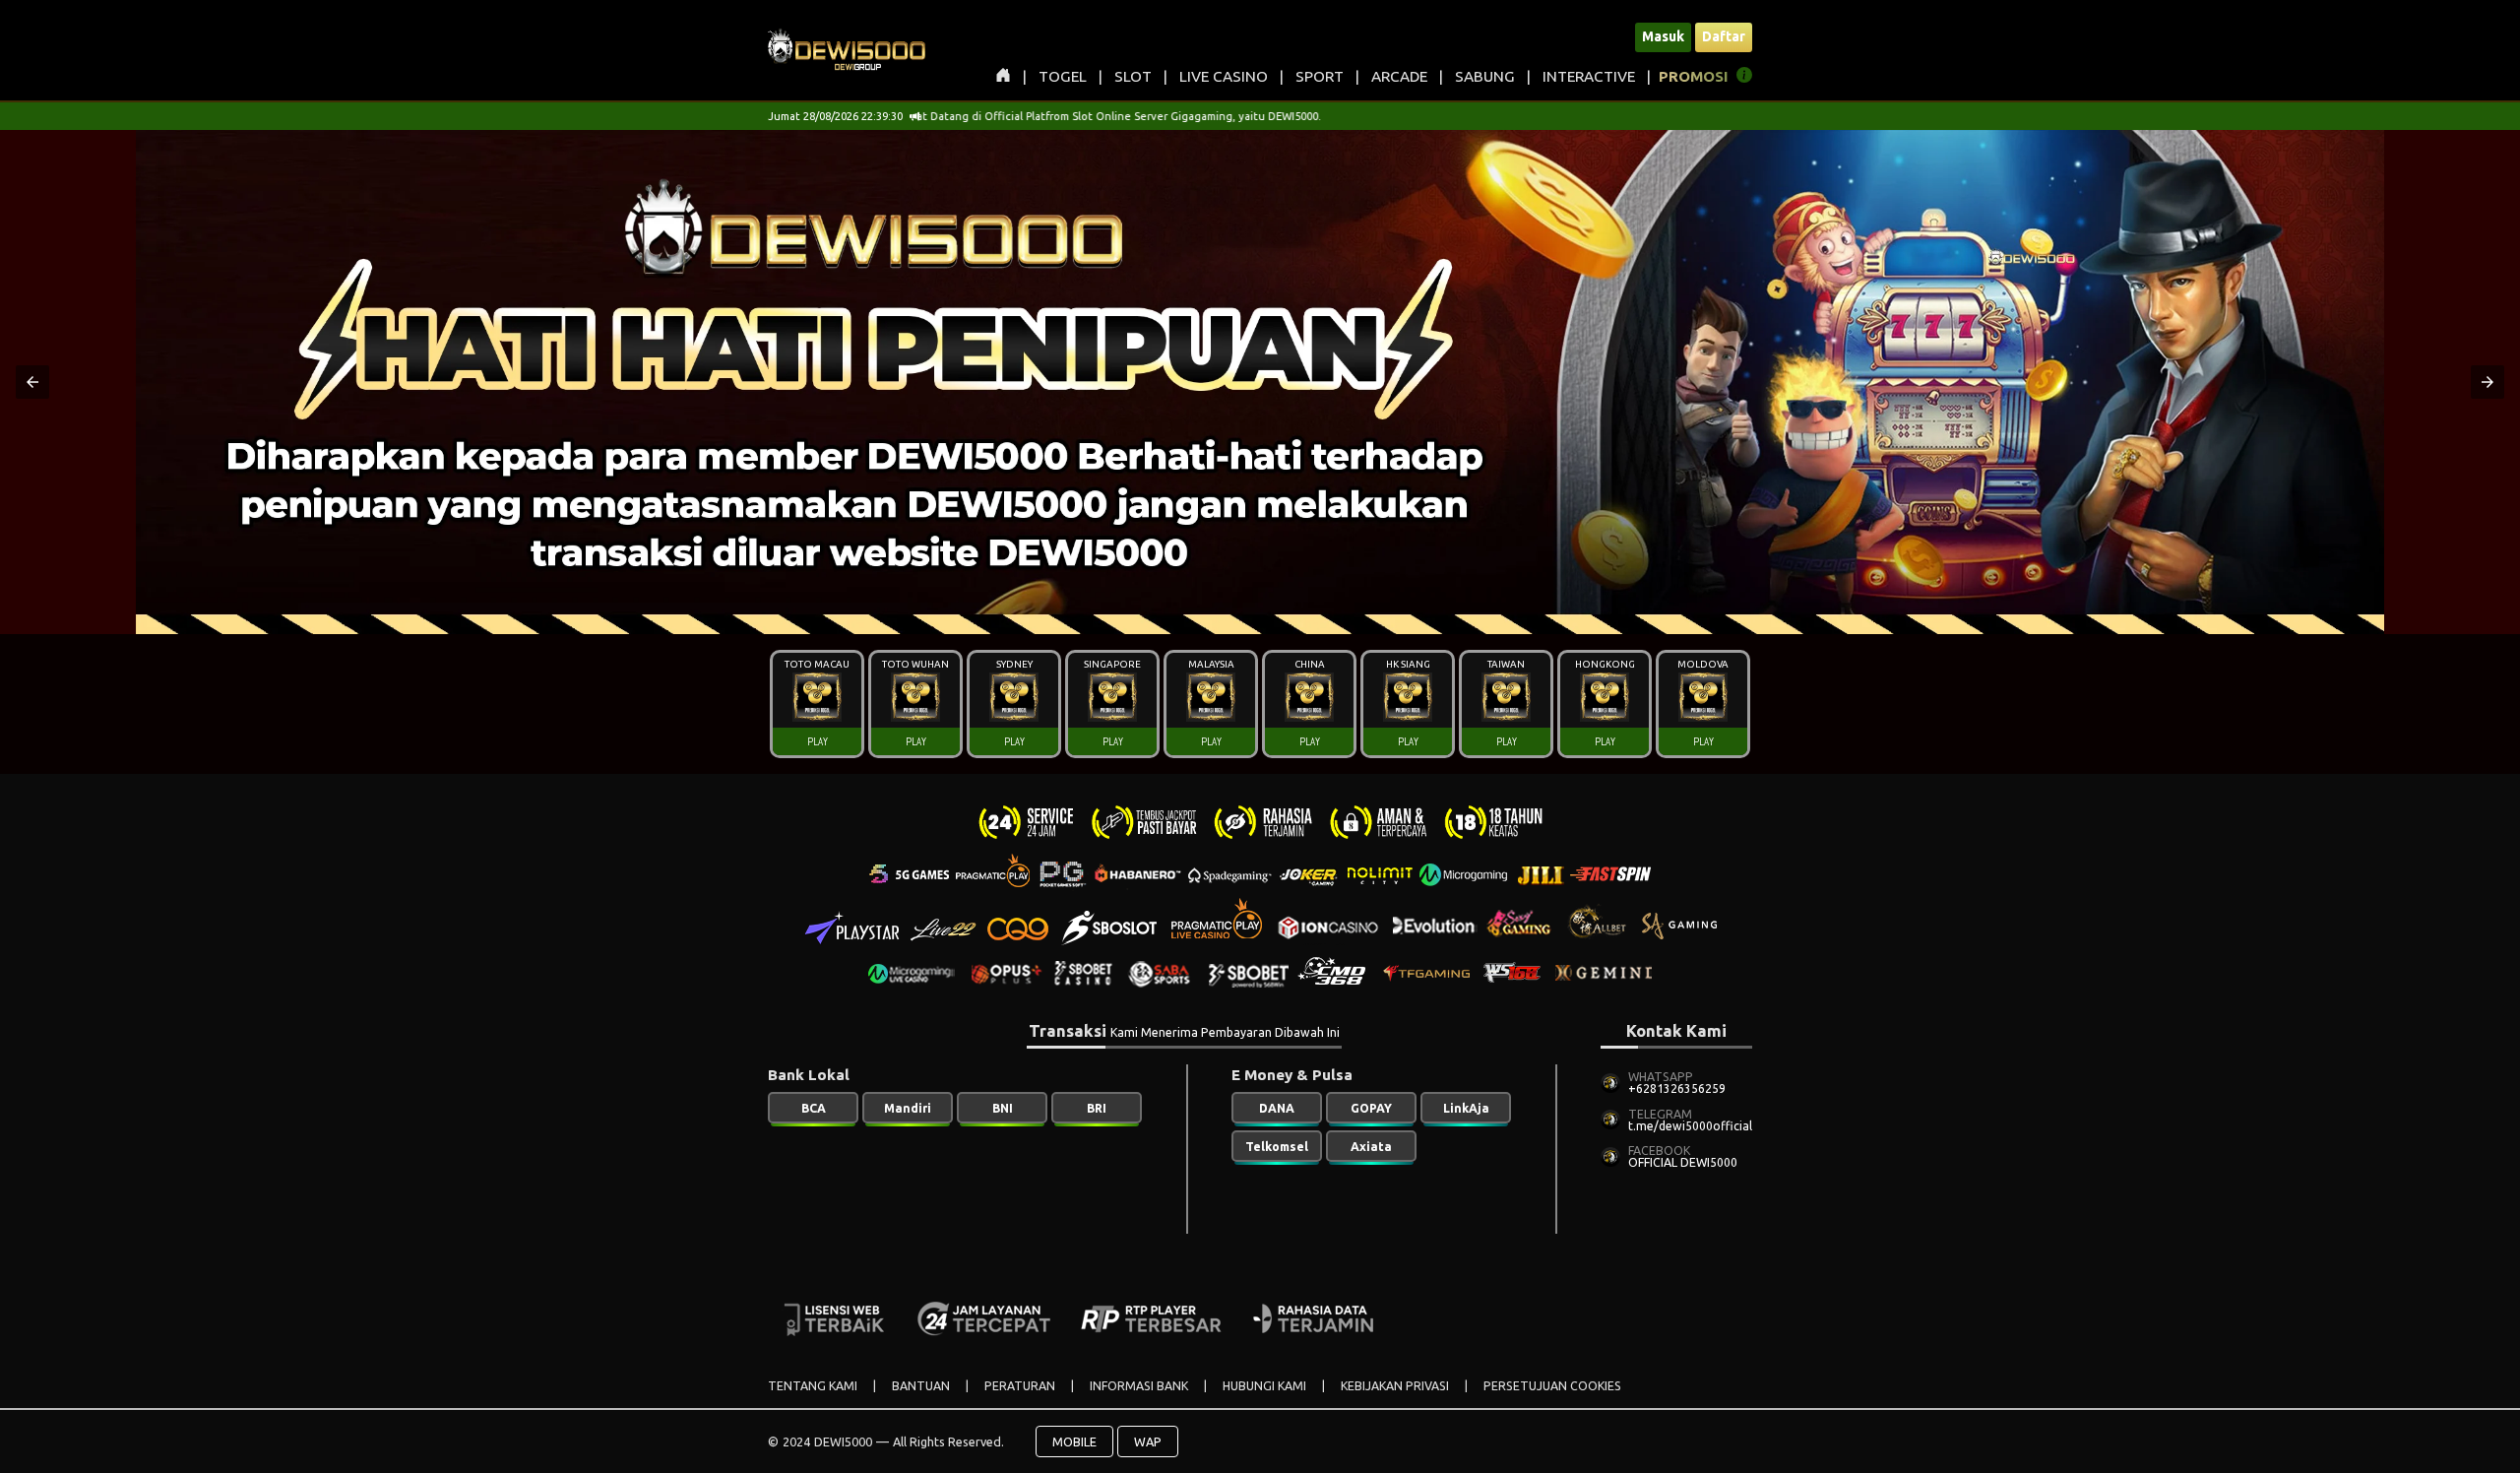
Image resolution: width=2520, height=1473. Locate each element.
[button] (32, 382)
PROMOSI (1694, 76)
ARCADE (1399, 76)
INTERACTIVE (1589, 76)
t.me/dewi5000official (1690, 1126)
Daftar (1724, 36)
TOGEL (1063, 76)
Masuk (1663, 36)
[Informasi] (1744, 78)
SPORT (1320, 76)
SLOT (1133, 76)
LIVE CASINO (1224, 76)
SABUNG (1485, 76)
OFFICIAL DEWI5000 (1683, 1162)
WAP (1148, 1441)
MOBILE (1074, 1441)
